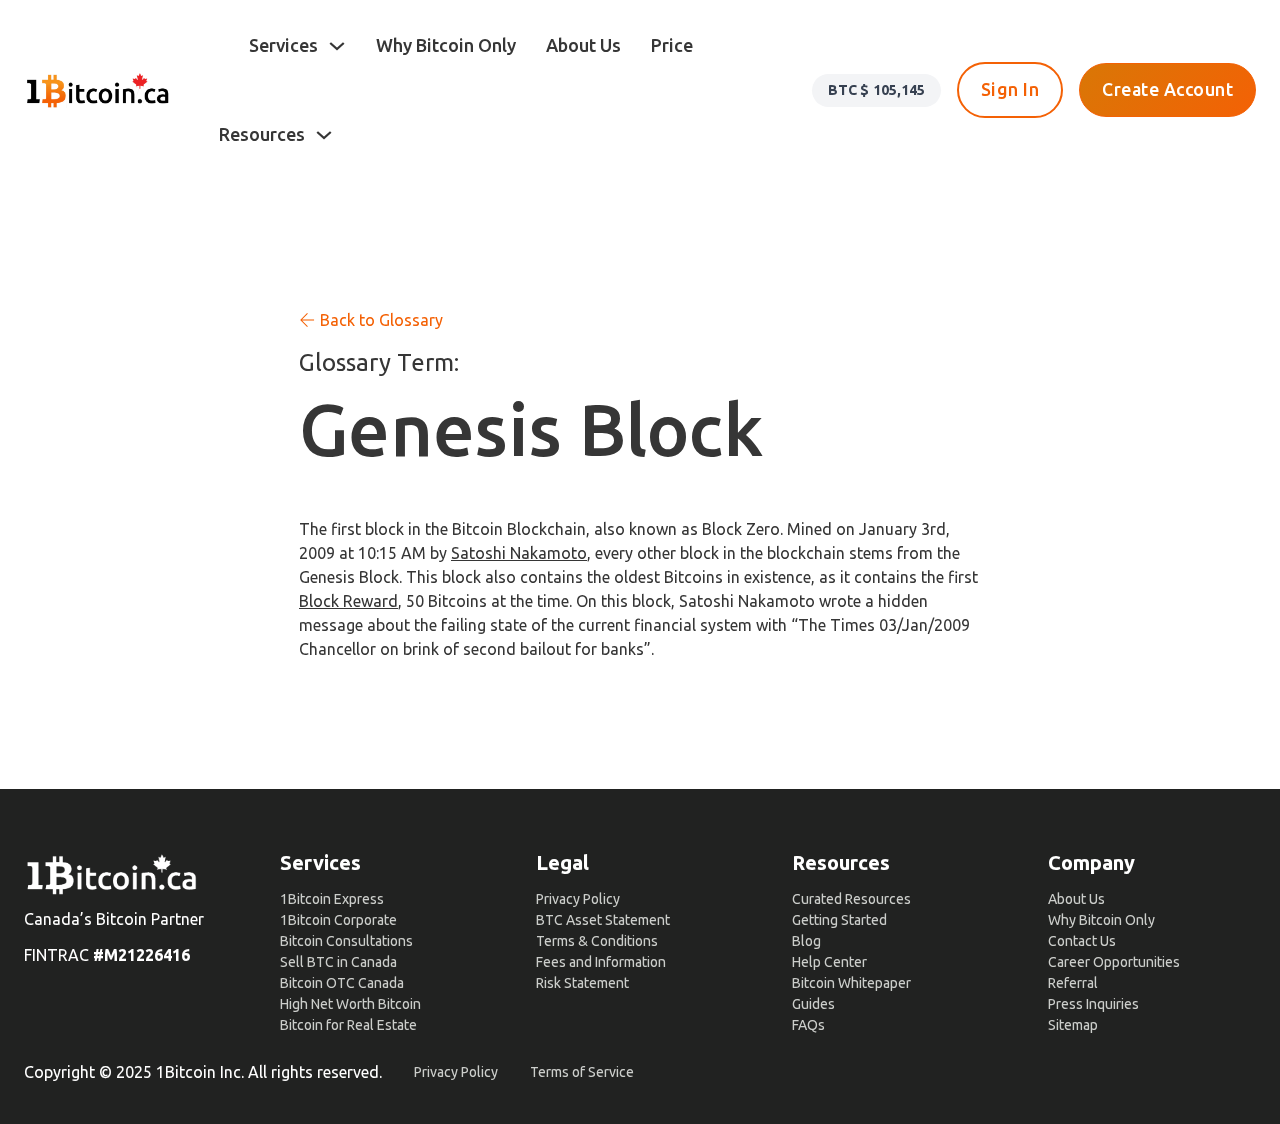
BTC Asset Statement (603, 920)
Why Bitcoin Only (446, 45)
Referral (1073, 983)
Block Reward (348, 601)
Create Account (1167, 89)
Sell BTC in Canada (338, 962)
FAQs (808, 1025)
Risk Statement (582, 983)
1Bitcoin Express (332, 899)
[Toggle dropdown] (337, 46)
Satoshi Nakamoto (519, 553)
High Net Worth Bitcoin (350, 1004)
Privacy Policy (578, 899)
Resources (262, 134)
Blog (806, 941)
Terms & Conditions (597, 941)
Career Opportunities (1114, 962)
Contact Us (1082, 941)
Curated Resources (851, 899)
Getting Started (839, 920)
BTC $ (876, 90)
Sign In (1010, 89)
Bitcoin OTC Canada (342, 983)
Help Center (829, 962)
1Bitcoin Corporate (338, 920)
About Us (583, 45)
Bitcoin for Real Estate (348, 1025)
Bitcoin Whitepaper (851, 983)
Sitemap (1073, 1025)
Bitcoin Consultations (346, 941)
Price (672, 45)
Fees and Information (601, 962)
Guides (813, 1004)
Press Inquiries (1093, 1004)
